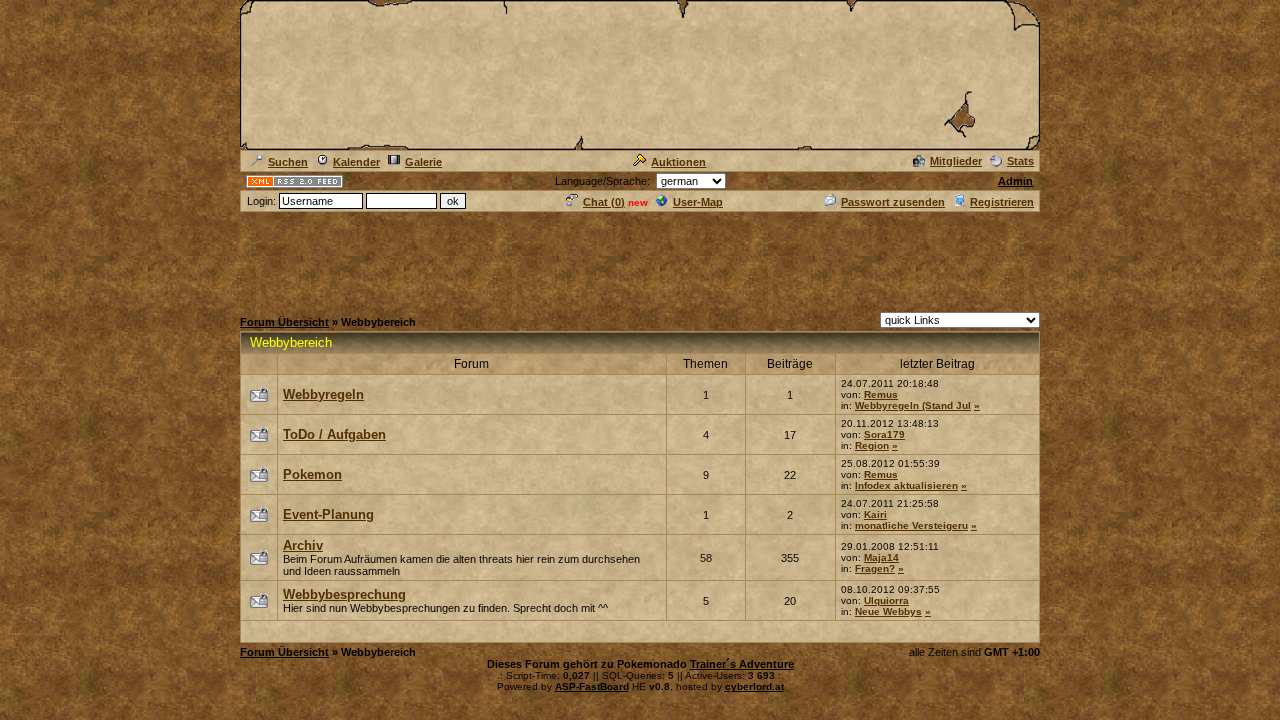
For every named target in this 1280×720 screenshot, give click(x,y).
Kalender (356, 162)
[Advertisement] (640, 259)
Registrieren (1002, 202)
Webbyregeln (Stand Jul (913, 405)
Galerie (423, 162)
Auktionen (678, 162)
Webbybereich (291, 342)
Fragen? (875, 568)
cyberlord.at (754, 686)
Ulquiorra (886, 600)
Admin (1015, 181)
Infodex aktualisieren (906, 485)
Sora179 (884, 434)
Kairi (875, 514)
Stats (1020, 161)
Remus (881, 394)
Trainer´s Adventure (742, 664)
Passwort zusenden (893, 202)
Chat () (604, 202)
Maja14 (881, 557)
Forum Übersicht (284, 322)
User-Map (698, 202)
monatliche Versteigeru (911, 525)
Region (872, 445)
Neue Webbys (888, 611)
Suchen (288, 162)
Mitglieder (956, 161)
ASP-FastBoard (592, 686)
